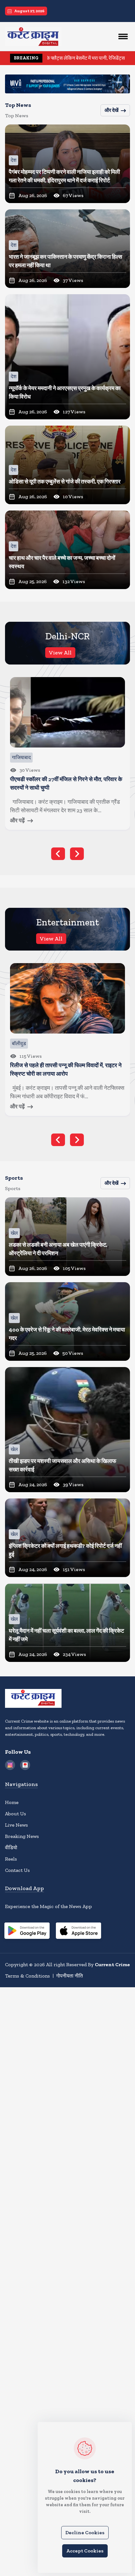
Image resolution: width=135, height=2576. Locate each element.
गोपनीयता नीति (70, 1976)
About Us (16, 1814)
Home (12, 1802)
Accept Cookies (85, 2551)
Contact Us (17, 1870)
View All (60, 653)
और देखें (111, 110)
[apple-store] (78, 1932)
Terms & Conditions (27, 1976)
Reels (11, 1859)
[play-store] (27, 1932)
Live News (16, 1825)
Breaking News (22, 1836)
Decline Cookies (85, 2532)
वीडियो (11, 1848)
